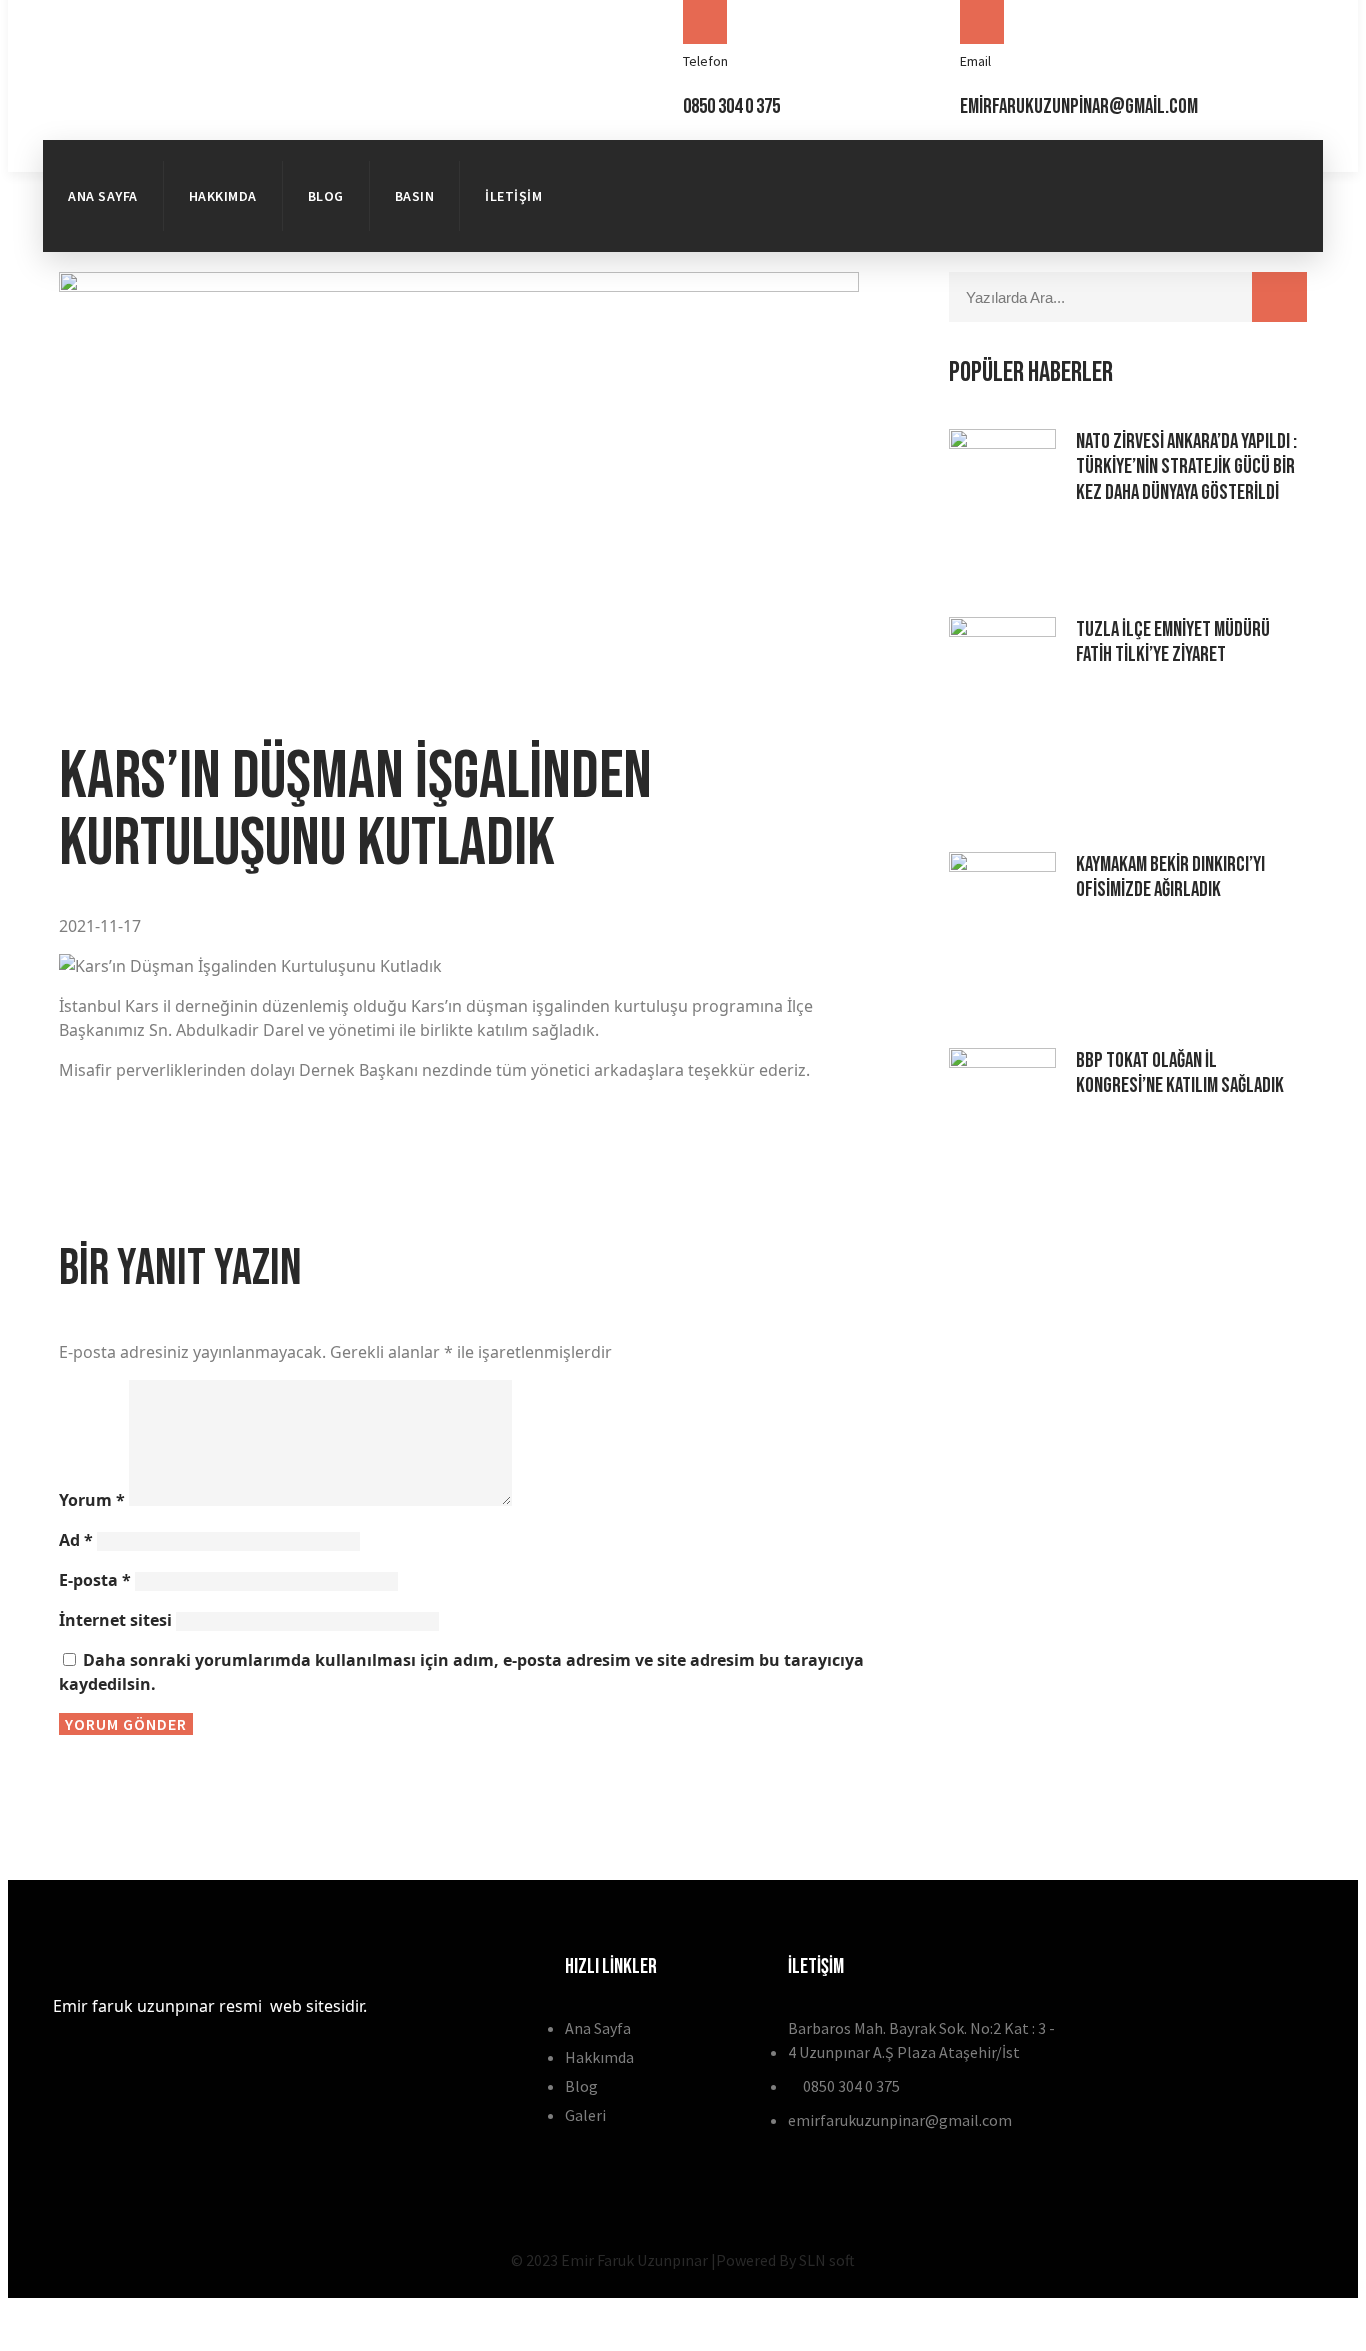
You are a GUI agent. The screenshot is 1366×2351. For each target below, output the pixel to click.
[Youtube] (1195, 221)
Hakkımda (223, 196)
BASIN (415, 196)
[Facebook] (1195, 165)
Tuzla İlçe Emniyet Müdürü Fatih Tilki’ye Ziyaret (1173, 642)
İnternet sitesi (115, 1620)
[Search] (1279, 297)
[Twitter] (1268, 165)
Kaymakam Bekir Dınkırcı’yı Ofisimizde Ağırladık (1170, 877)
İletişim (513, 196)
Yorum (92, 1500)
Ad (76, 1540)
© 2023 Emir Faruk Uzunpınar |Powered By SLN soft (683, 2260)
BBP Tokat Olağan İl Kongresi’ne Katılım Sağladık (1180, 1073)
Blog (326, 196)
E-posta (95, 1580)
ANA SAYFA (103, 196)
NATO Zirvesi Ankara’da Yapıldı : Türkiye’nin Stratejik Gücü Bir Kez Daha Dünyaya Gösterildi (1186, 466)
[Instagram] (1268, 221)
